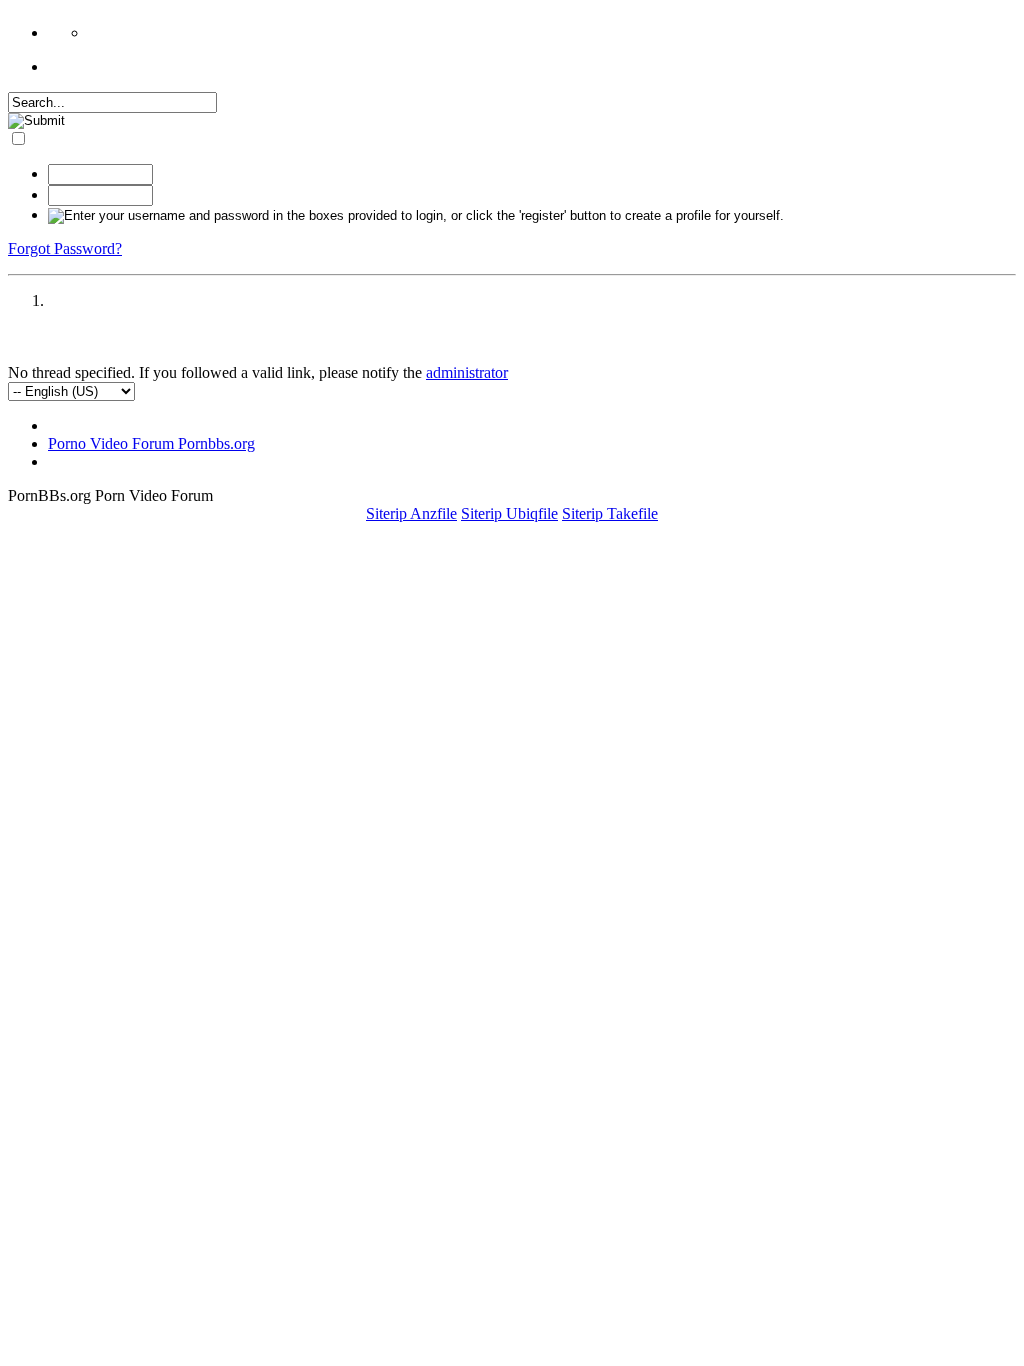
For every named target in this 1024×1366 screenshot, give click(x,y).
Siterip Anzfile (411, 513)
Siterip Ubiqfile (509, 513)
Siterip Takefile (610, 513)
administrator (467, 372)
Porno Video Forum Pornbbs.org (151, 443)
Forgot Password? (65, 248)
